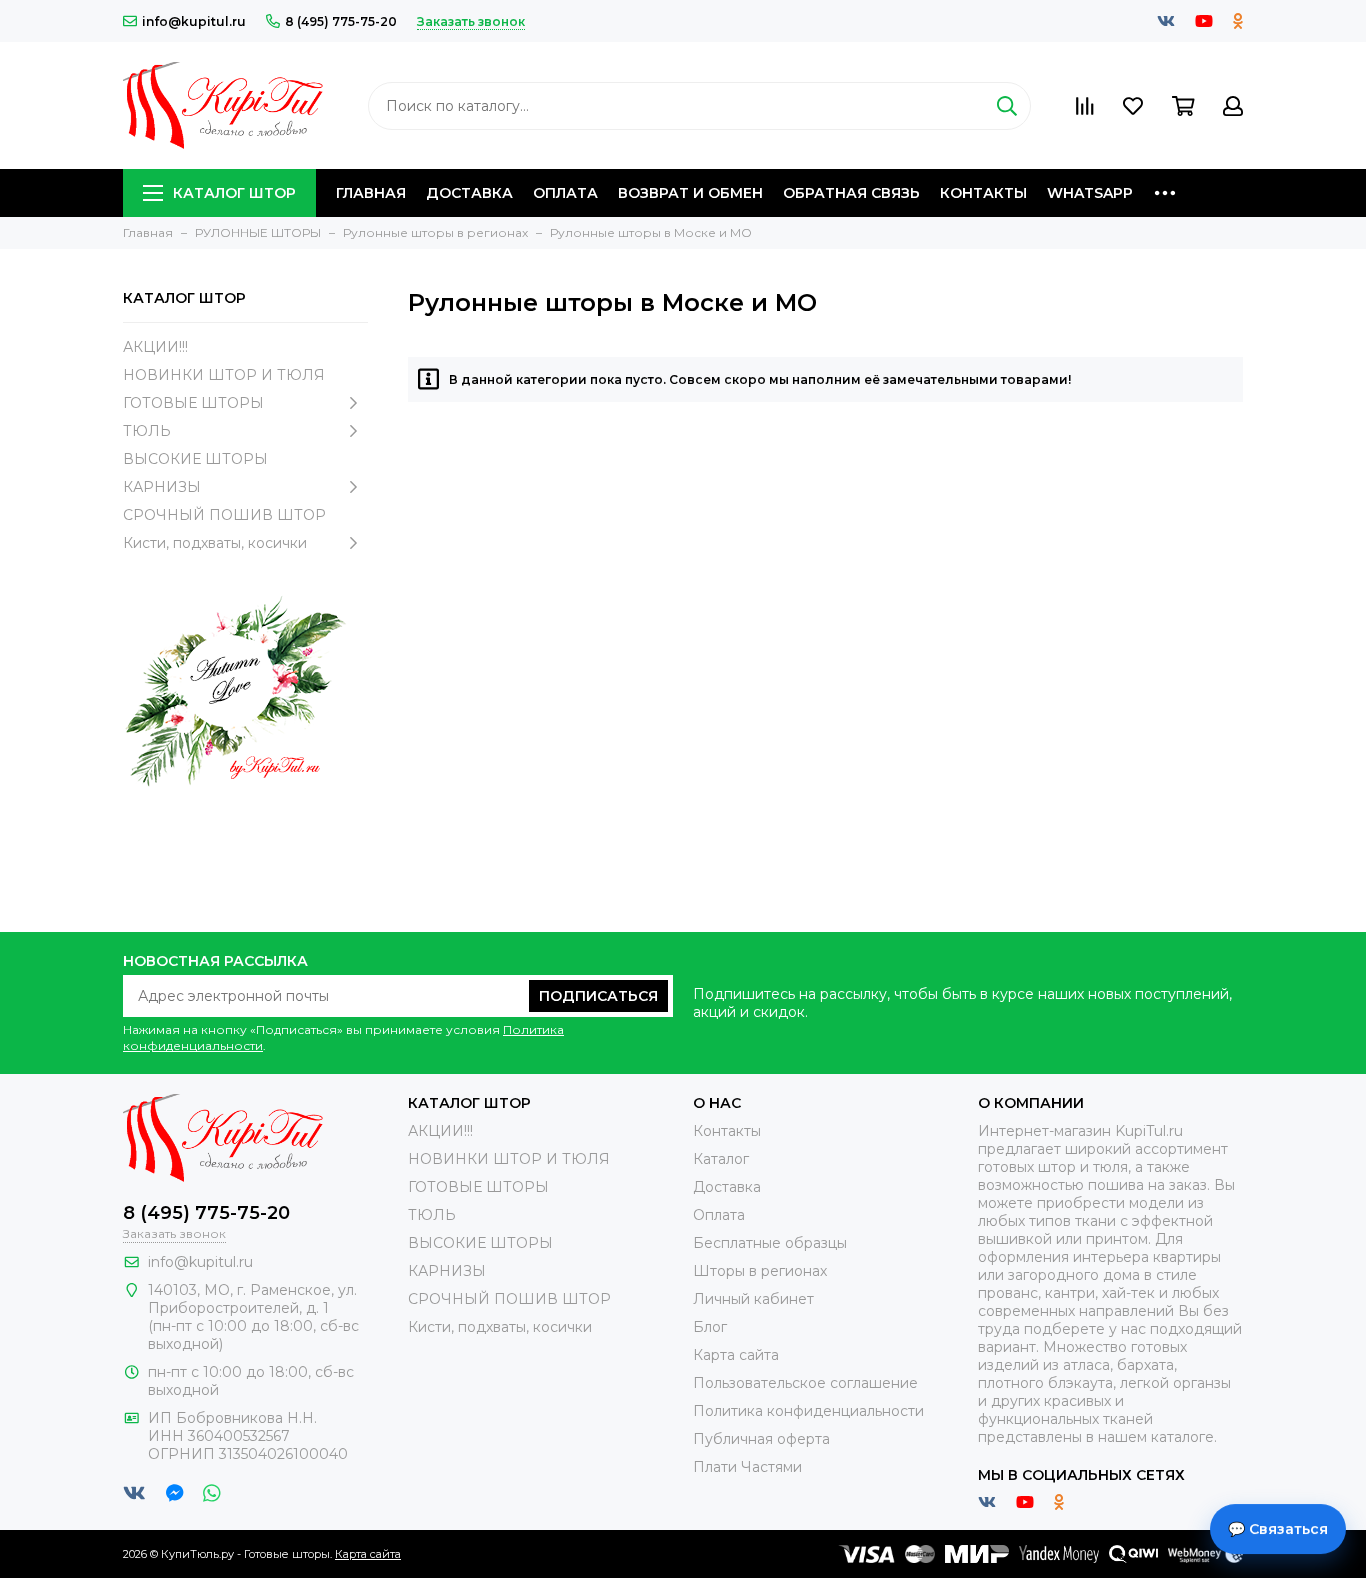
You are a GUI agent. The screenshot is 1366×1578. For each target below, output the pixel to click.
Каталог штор (234, 193)
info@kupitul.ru (194, 21)
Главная (371, 193)
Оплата (565, 193)
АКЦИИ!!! (155, 347)
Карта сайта (736, 1355)
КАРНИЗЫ (162, 487)
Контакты (983, 193)
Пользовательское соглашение (805, 1383)
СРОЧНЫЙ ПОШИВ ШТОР (224, 515)
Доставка (469, 193)
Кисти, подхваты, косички (215, 543)
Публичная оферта (761, 1439)
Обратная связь (851, 193)
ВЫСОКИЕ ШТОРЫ (195, 459)
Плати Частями (747, 1467)
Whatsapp (1090, 193)
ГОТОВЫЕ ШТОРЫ (193, 403)
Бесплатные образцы (770, 1243)
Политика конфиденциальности (808, 1411)
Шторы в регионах (760, 1271)
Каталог (721, 1159)
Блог (710, 1327)
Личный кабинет (753, 1299)
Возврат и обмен (690, 193)
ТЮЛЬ (147, 431)
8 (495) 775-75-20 (341, 21)
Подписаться (598, 996)
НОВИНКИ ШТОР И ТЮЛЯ (224, 375)
